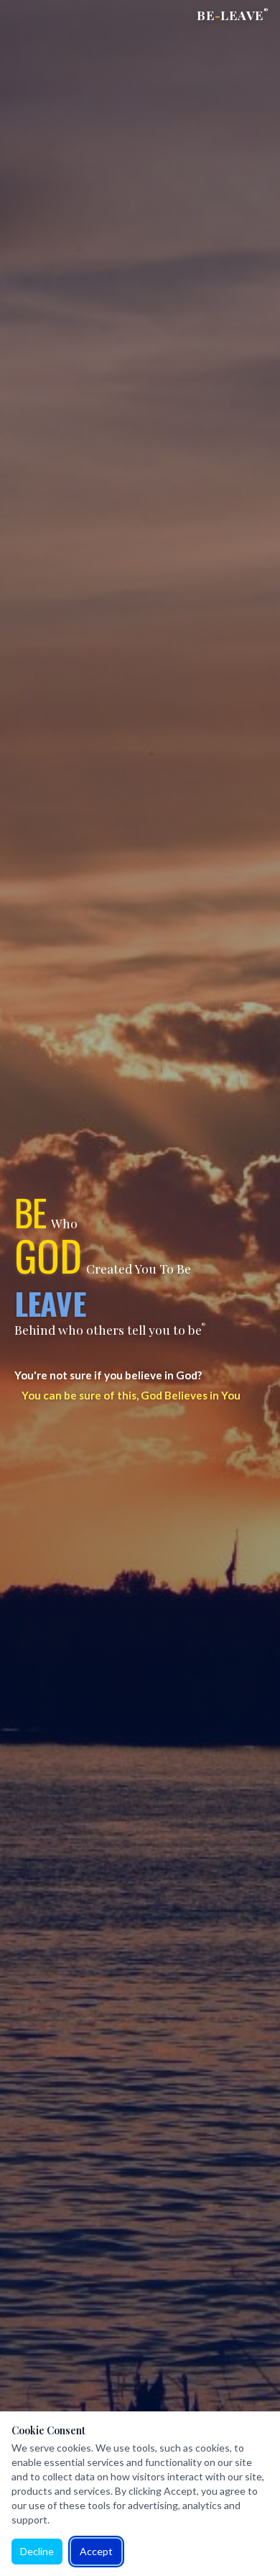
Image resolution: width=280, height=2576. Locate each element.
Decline (37, 2551)
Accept (96, 2551)
